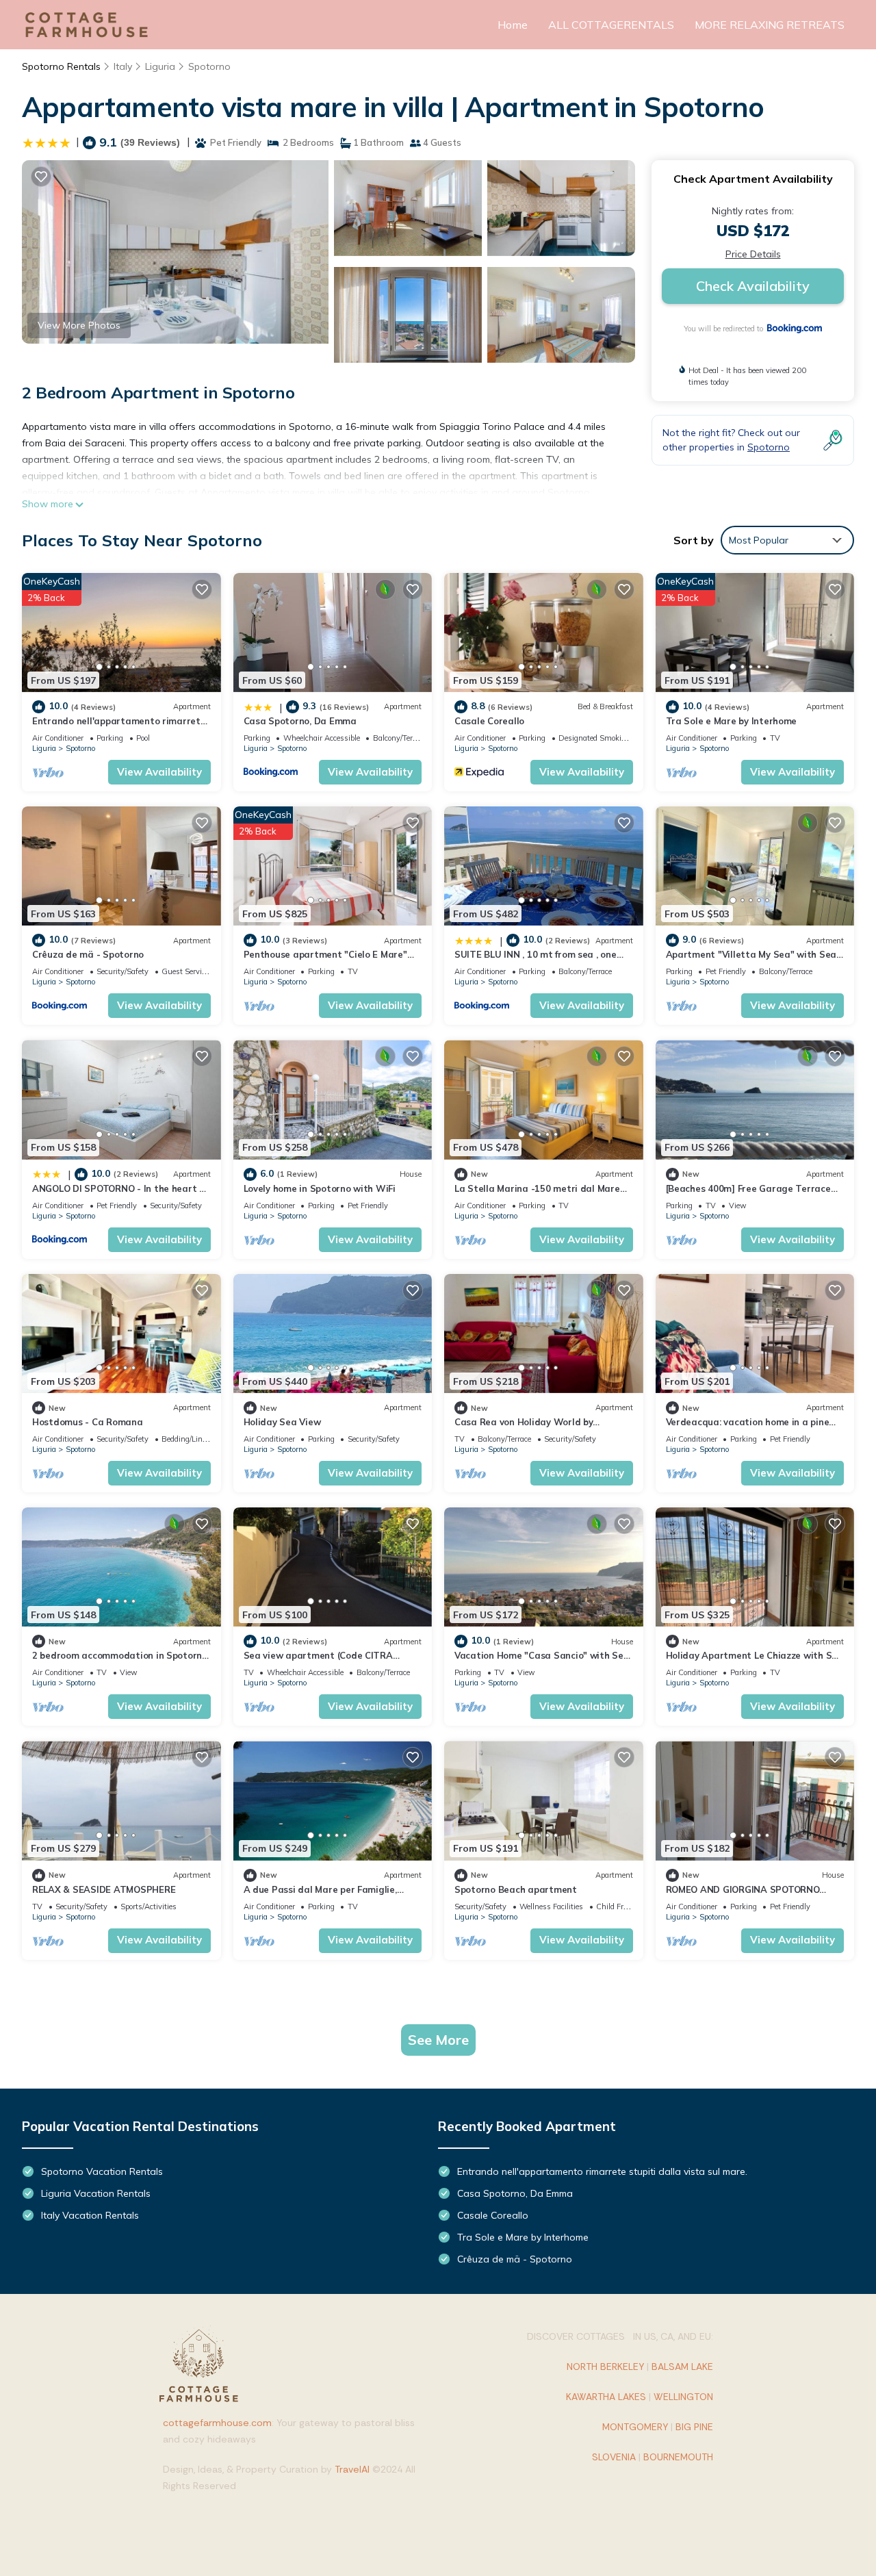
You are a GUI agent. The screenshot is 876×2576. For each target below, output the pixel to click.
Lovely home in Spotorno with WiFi (320, 1188)
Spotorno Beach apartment (516, 1889)
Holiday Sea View (282, 1422)
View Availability (159, 772)
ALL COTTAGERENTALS (611, 25)
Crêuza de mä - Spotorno (88, 954)
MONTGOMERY (635, 2427)
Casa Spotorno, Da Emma (300, 721)
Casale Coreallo (489, 721)
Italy (123, 66)
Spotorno (209, 66)
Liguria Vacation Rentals (96, 2193)
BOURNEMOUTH (678, 2457)
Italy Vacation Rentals (90, 2215)
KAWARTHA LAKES (606, 2397)
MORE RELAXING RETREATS (770, 25)
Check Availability (753, 286)
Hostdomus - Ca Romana (88, 1422)
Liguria (160, 66)
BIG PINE (694, 2427)
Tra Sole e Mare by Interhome (732, 721)
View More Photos (79, 325)
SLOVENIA (614, 2457)
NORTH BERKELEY (605, 2367)
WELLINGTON (683, 2397)
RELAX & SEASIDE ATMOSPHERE (104, 1889)
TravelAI (352, 2469)
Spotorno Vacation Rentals (102, 2171)
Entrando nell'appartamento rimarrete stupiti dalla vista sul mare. (602, 2171)
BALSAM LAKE (682, 2367)
